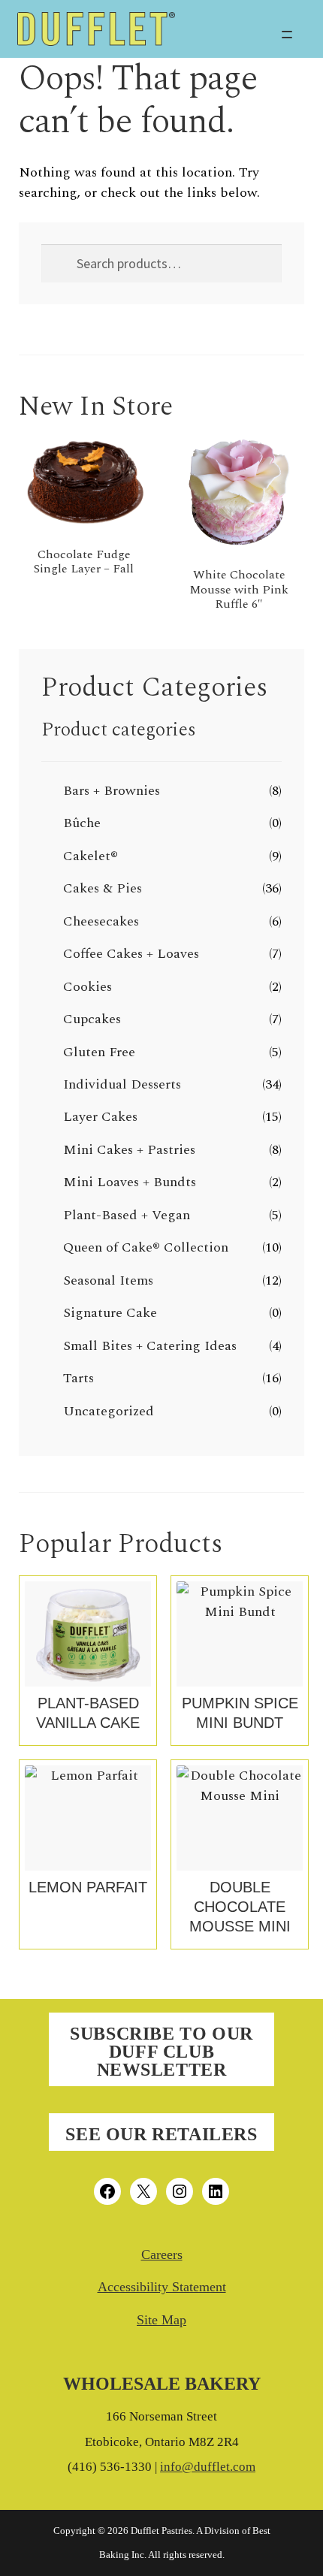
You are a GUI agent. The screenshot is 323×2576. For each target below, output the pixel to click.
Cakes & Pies (103, 888)
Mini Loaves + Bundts (130, 1182)
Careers (162, 2254)
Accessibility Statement (162, 2287)
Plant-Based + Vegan (127, 1215)
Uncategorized (109, 1411)
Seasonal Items (108, 1280)
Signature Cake (110, 1313)
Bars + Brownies (112, 791)
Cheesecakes (101, 921)
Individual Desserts (122, 1084)
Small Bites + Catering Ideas (150, 1346)
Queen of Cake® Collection (146, 1247)
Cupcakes (92, 1019)
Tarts (78, 1378)
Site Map (161, 2320)
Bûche (82, 823)
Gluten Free (99, 1052)
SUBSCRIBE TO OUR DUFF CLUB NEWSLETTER (161, 2052)
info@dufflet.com (208, 2467)
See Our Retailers (161, 2134)
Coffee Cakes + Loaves (131, 954)
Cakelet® (91, 856)
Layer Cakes (100, 1117)
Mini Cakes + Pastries (129, 1150)
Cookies (88, 987)
